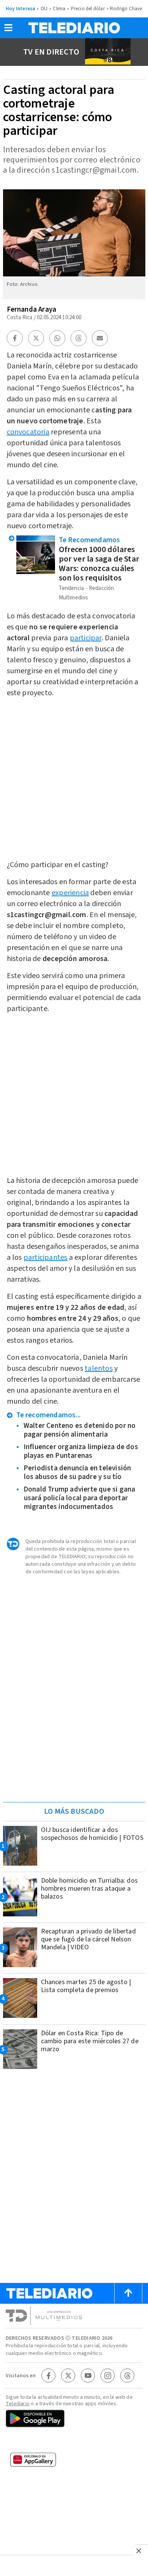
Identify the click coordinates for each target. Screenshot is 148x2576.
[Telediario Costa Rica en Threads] (128, 2376)
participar (86, 638)
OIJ (44, 9)
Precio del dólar (88, 9)
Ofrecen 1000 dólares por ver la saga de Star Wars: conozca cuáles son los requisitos (99, 564)
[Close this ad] (140, 2551)
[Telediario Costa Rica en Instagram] (108, 2376)
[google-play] (74, 2419)
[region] (74, 1748)
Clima (59, 9)
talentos (99, 1368)
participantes (46, 1258)
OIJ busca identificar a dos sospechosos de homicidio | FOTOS (92, 1834)
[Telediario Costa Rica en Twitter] (68, 2376)
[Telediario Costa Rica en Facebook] (49, 2376)
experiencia (70, 893)
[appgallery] (74, 2462)
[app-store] (74, 2442)
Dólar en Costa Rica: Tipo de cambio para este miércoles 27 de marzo (90, 2041)
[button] (8, 30)
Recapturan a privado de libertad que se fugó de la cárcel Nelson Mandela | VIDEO (88, 1939)
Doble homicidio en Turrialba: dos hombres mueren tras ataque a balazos (90, 1889)
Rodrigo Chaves (127, 9)
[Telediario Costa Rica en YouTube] (88, 2376)
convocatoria (28, 432)
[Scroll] (128, 2293)
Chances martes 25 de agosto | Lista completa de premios (86, 1986)
